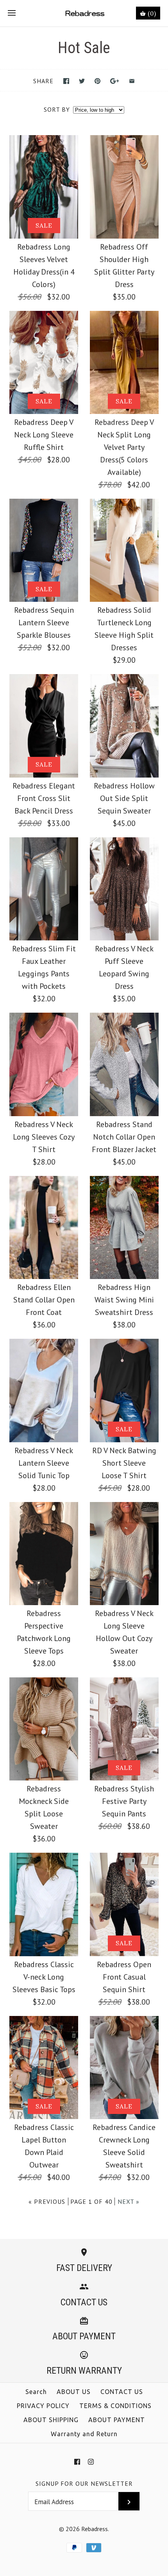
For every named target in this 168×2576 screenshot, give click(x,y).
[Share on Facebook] (66, 81)
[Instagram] (91, 2462)
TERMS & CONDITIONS (115, 2406)
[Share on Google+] (115, 81)
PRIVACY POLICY (43, 2406)
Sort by (57, 109)
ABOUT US (74, 2392)
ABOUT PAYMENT (117, 2420)
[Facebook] (77, 2462)
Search (36, 2392)
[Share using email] (132, 81)
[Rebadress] (84, 13)
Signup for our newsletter (84, 2483)
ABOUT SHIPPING (51, 2420)
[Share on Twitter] (82, 81)
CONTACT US (122, 2392)
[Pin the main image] (97, 81)
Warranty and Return (84, 2434)
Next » (129, 2201)
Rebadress (95, 2529)
